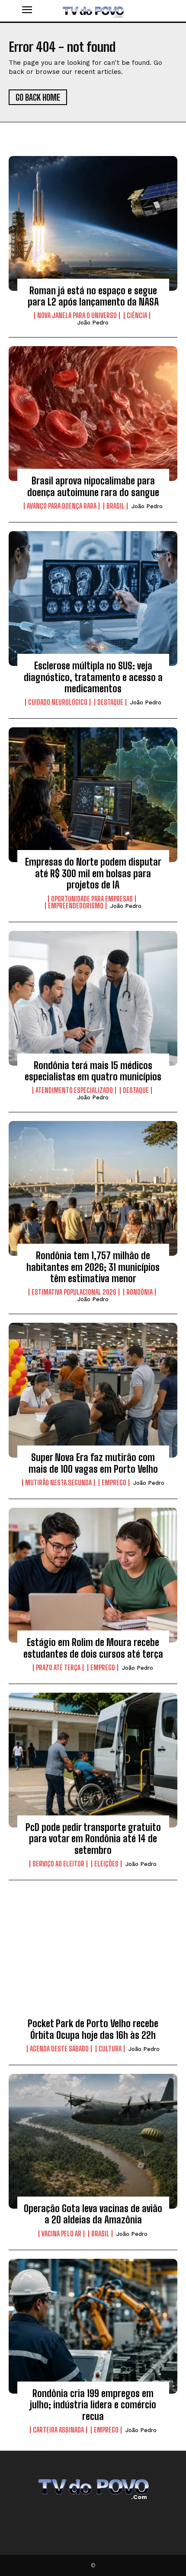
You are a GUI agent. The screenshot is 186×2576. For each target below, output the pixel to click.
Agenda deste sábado (59, 2049)
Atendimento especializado (74, 1090)
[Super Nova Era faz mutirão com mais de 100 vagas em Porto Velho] (93, 1390)
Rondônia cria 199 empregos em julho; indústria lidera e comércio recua (93, 2405)
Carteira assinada (58, 2430)
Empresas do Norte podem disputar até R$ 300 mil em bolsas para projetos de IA (93, 873)
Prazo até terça (58, 1668)
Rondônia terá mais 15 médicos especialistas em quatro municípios (93, 1071)
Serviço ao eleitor (58, 1864)
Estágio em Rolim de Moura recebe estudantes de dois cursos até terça (93, 1648)
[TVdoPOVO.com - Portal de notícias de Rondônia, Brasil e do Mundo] (93, 11)
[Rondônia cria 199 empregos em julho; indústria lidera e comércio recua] (93, 2326)
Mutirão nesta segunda (58, 1483)
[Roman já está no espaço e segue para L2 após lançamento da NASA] (93, 223)
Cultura (110, 2049)
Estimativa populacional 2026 (74, 1292)
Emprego (114, 1483)
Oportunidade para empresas (92, 899)
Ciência (137, 315)
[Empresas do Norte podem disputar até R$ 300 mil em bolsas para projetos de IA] (93, 795)
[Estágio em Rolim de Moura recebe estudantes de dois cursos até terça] (93, 1575)
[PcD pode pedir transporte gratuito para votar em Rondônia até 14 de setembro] (93, 1760)
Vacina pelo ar (61, 2234)
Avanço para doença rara (62, 506)
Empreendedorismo (76, 906)
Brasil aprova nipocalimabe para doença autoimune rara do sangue (93, 486)
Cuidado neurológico (58, 702)
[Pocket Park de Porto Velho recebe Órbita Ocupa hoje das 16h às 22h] (93, 1956)
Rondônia (139, 1292)
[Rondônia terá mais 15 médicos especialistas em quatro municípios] (93, 998)
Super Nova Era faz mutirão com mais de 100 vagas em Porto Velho (93, 1463)
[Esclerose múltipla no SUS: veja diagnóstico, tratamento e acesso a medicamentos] (93, 599)
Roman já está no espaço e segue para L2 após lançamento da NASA (93, 296)
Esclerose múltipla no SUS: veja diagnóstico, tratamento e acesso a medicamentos (93, 677)
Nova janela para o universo (77, 315)
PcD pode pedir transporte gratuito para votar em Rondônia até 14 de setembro (93, 1839)
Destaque (110, 702)
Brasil (115, 506)
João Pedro (93, 323)
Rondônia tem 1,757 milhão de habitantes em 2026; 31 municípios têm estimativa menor (93, 1267)
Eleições (106, 1864)
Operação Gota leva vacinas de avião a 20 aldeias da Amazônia (93, 2214)
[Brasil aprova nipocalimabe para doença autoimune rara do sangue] (93, 414)
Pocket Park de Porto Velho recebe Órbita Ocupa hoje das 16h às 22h (93, 2029)
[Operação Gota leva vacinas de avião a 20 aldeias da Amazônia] (93, 2141)
